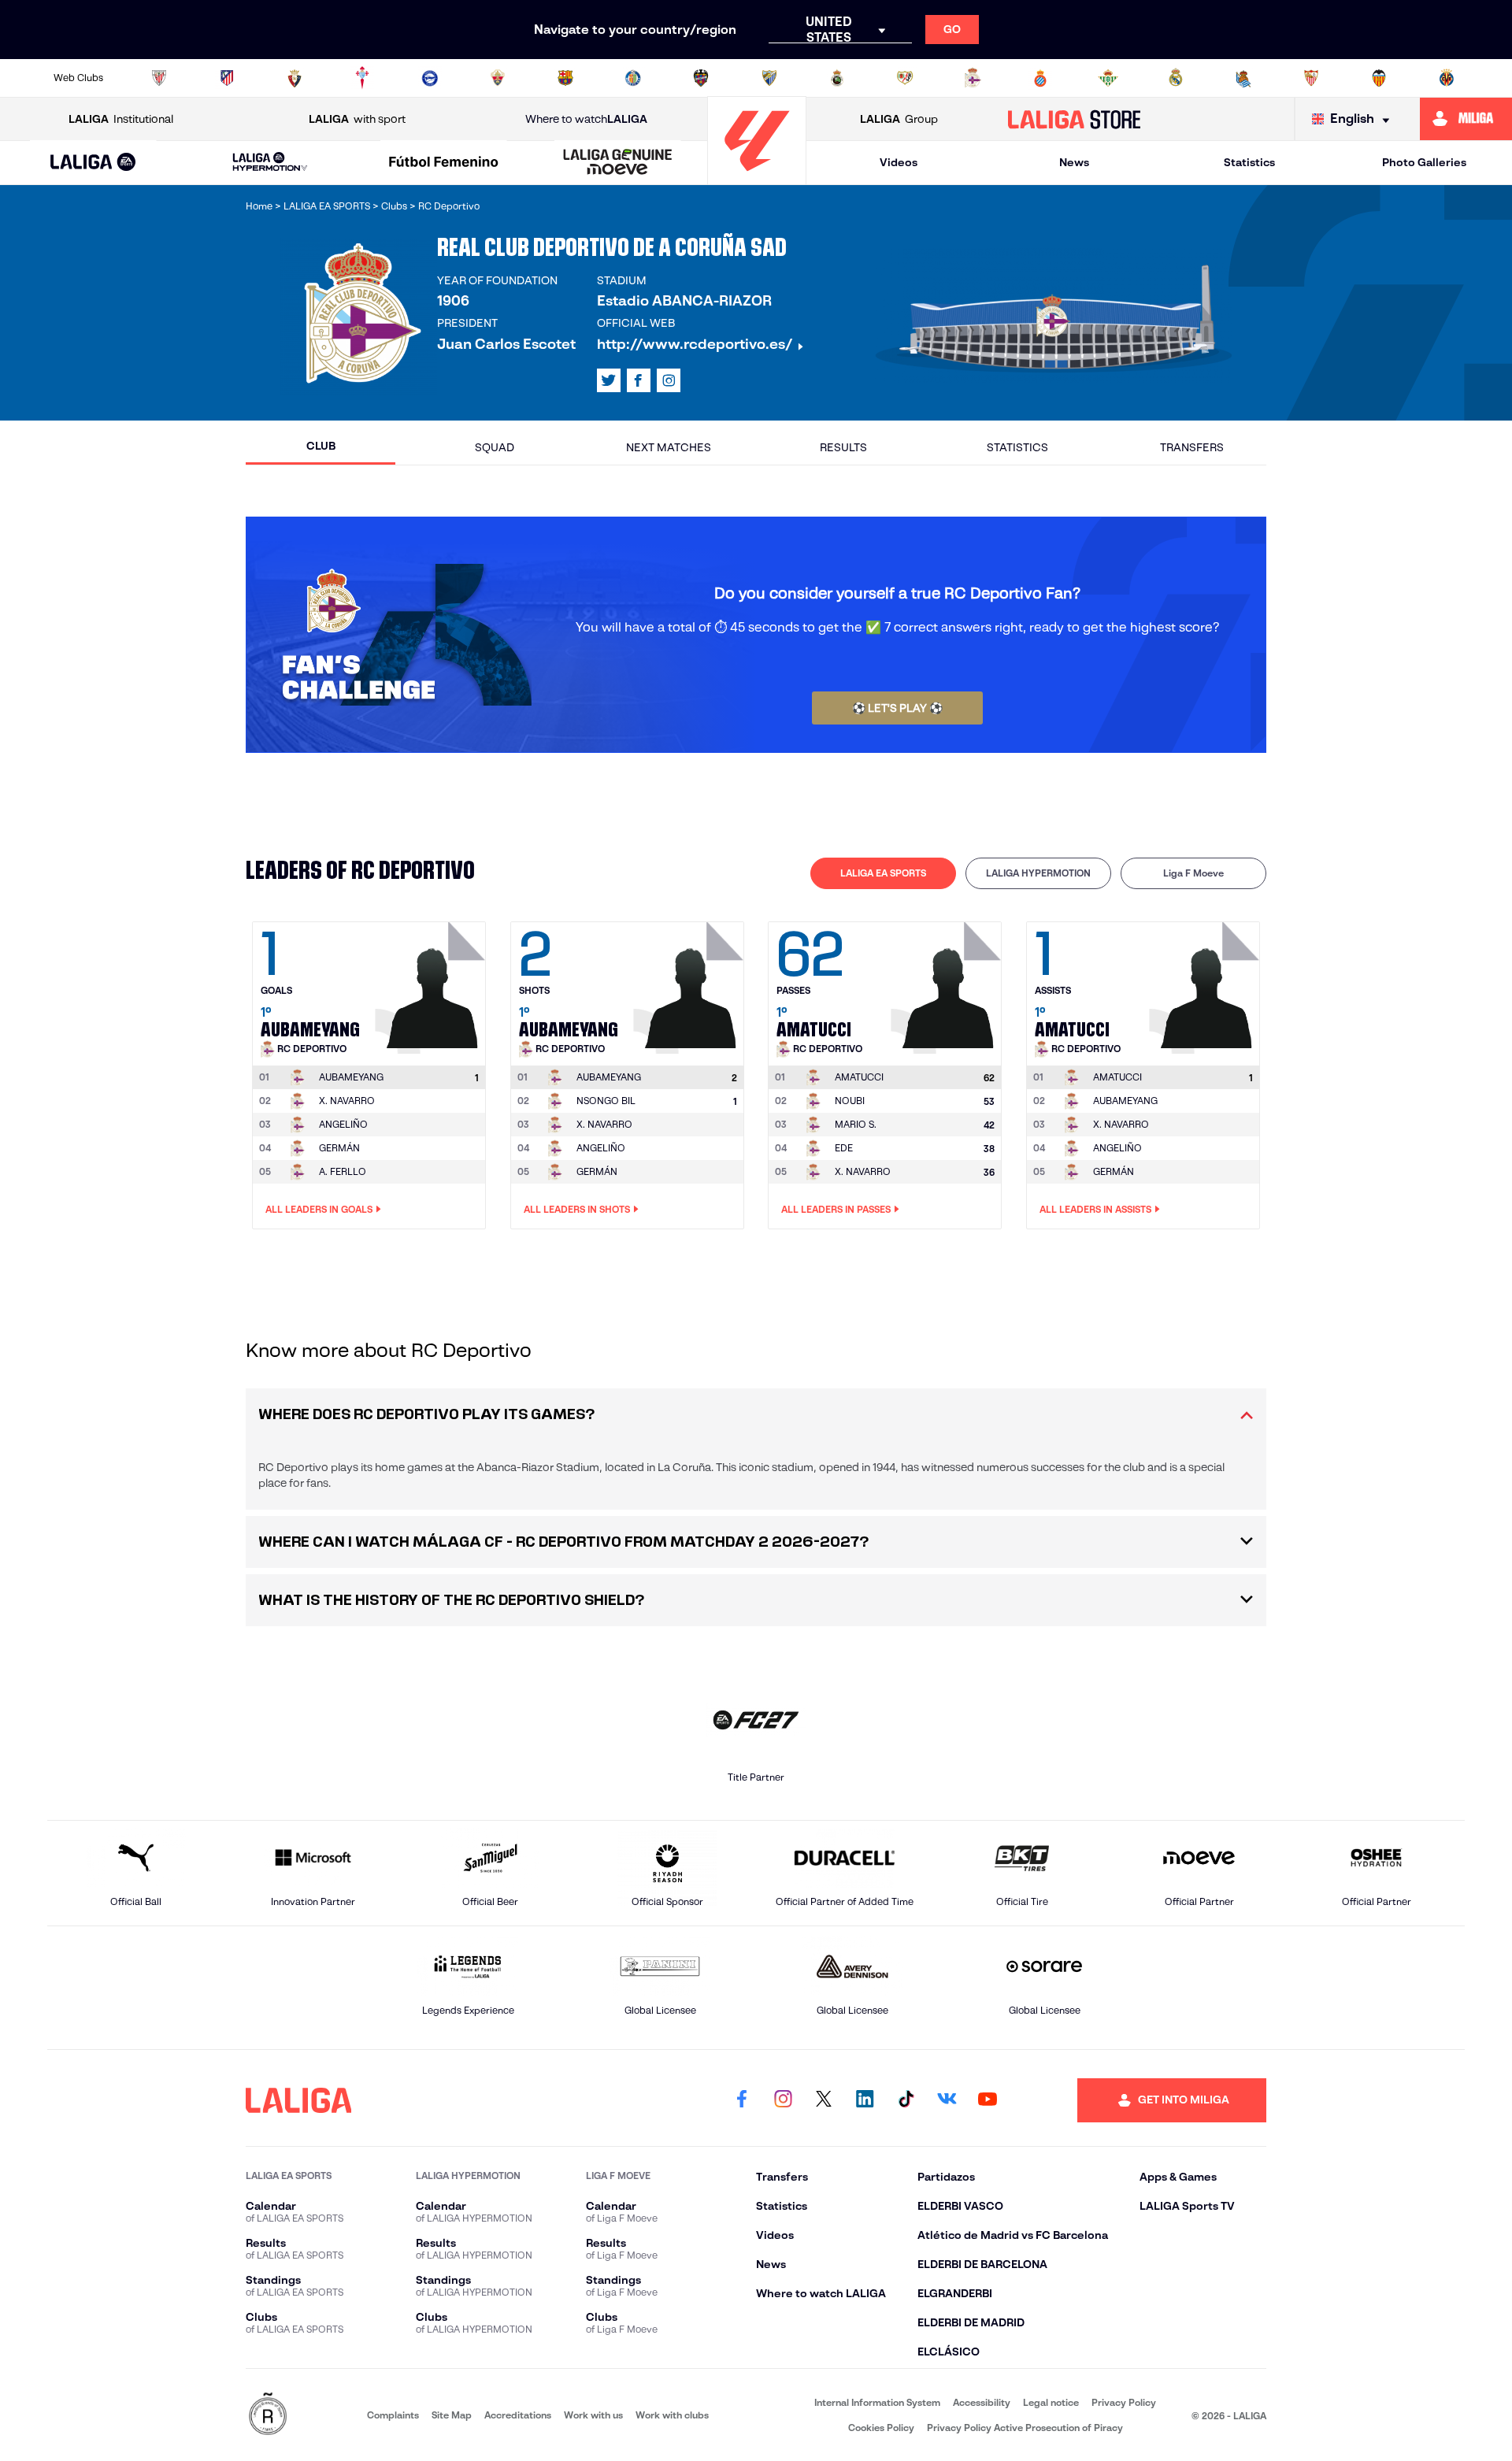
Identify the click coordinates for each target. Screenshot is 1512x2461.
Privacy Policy (1124, 2402)
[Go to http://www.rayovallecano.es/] (905, 78)
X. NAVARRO (347, 1101)
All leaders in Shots (577, 1209)
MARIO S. (856, 1124)
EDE (844, 1148)
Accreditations (518, 2415)
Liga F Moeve (1193, 873)
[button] (93, 163)
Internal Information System (877, 2402)
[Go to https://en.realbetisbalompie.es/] (1108, 78)
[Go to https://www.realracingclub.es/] (837, 78)
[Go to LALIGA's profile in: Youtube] (988, 2100)
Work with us (593, 2415)
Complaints (393, 2415)
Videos (899, 162)
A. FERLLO (343, 1171)
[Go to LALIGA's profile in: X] (609, 380)
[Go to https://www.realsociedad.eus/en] (1243, 78)
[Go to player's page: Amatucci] (948, 984)
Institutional (121, 119)
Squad (495, 447)
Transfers (1192, 447)
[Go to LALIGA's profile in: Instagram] (669, 380)
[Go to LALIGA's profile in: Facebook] (742, 2100)
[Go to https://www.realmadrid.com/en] (1176, 78)
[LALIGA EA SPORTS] (93, 163)
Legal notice (1051, 2402)
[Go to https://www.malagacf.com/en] (769, 78)
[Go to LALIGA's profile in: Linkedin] (865, 2100)
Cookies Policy (881, 2428)
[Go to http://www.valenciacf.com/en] (1379, 78)
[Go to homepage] (757, 178)
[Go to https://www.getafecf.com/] (633, 78)
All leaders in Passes (836, 1209)
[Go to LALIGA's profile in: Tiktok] (906, 2100)
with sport (357, 119)
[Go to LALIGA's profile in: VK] (947, 2100)
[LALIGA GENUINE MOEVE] (617, 163)
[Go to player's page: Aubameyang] (432, 984)
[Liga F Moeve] (444, 163)
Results (843, 447)
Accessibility (982, 2402)
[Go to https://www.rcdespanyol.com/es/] (1040, 78)
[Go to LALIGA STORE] (1075, 119)
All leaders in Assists (1095, 1209)
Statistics (1249, 162)
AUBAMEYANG (1125, 1101)
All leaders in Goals (319, 1209)
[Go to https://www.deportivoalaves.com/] (430, 78)
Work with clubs (672, 2415)
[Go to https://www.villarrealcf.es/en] (1447, 78)
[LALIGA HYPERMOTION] (270, 163)
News (1074, 162)
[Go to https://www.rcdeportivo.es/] (973, 78)
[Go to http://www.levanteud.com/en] (701, 78)
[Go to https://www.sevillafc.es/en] (1311, 78)
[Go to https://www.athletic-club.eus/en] (159, 78)
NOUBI (850, 1101)
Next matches (669, 447)
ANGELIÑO (343, 1124)
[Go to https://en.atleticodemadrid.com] (227, 78)
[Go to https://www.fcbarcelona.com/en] (565, 78)
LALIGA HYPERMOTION (1038, 873)
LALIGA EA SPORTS (883, 873)
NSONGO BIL (606, 1101)
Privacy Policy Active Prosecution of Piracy (1025, 2428)
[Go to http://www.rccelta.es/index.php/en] (362, 78)
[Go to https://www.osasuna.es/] (295, 78)
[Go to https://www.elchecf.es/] (498, 78)
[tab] (883, 873)
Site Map (452, 2415)
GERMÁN (339, 1148)
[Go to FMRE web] (268, 2415)
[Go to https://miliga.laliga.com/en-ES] (1466, 119)
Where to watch (586, 119)
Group (899, 119)
